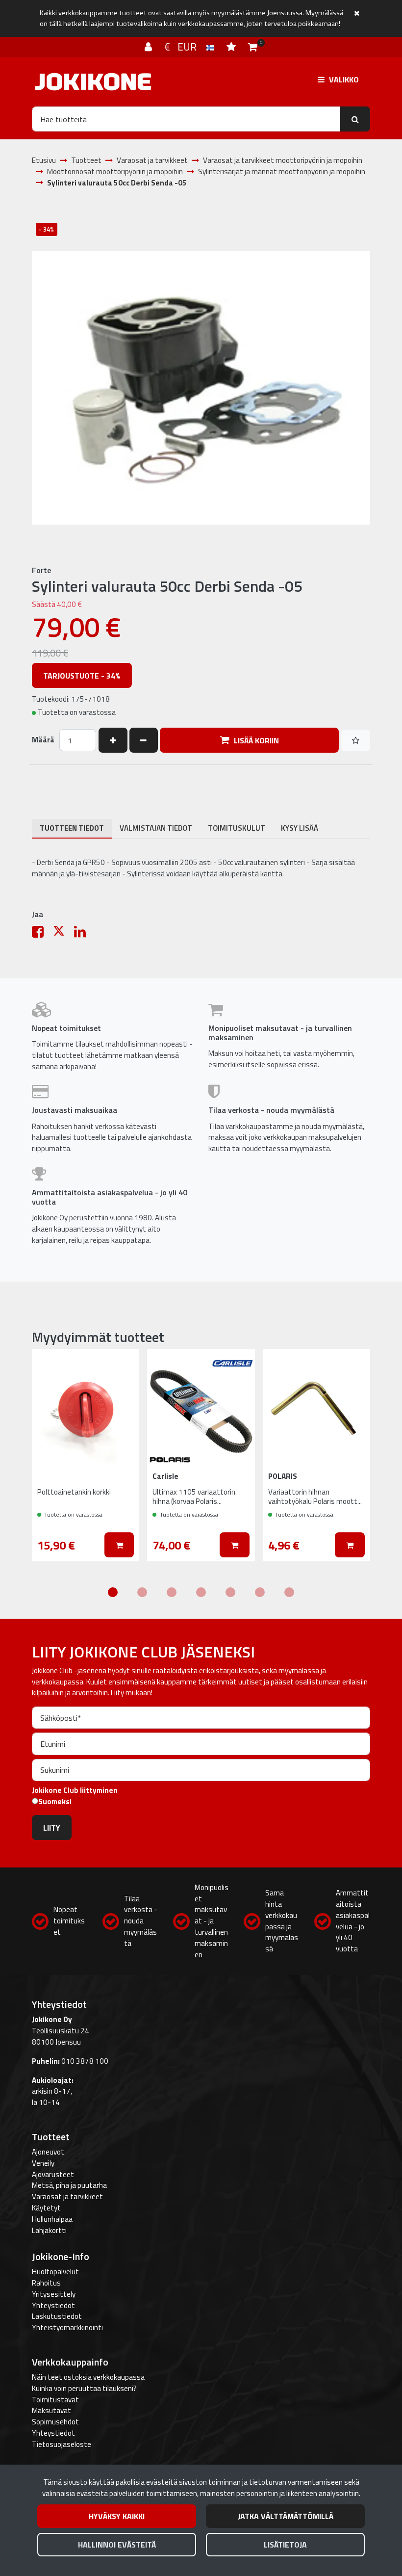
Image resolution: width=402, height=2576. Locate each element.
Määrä (43, 740)
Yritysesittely (54, 2294)
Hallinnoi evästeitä (117, 2545)
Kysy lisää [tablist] (300, 828)
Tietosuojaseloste (62, 2444)
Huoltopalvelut (55, 2272)
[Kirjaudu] (150, 47)
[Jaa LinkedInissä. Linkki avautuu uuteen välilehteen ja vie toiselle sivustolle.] (84, 934)
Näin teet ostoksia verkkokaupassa (88, 2377)
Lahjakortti (49, 2230)
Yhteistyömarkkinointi (67, 2327)
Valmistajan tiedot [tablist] (156, 828)
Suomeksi (55, 1802)
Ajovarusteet (53, 2174)
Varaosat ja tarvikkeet (67, 2196)
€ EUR (185, 47)
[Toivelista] (232, 47)
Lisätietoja (285, 2545)
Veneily (43, 2163)
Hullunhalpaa (52, 2219)
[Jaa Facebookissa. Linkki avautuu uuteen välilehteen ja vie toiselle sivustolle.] (42, 934)
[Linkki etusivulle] (93, 82)
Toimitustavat (55, 2400)
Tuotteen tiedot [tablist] (72, 828)
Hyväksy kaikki (117, 2516)
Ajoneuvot (48, 2152)
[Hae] (355, 119)
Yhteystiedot (53, 2305)
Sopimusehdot (55, 2422)
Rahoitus (46, 2283)
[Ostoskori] (253, 47)
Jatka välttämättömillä (286, 2516)
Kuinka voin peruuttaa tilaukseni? (84, 2388)
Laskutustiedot (57, 2316)
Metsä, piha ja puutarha (69, 2185)
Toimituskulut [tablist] (237, 828)
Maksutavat (51, 2410)
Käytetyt (46, 2208)
